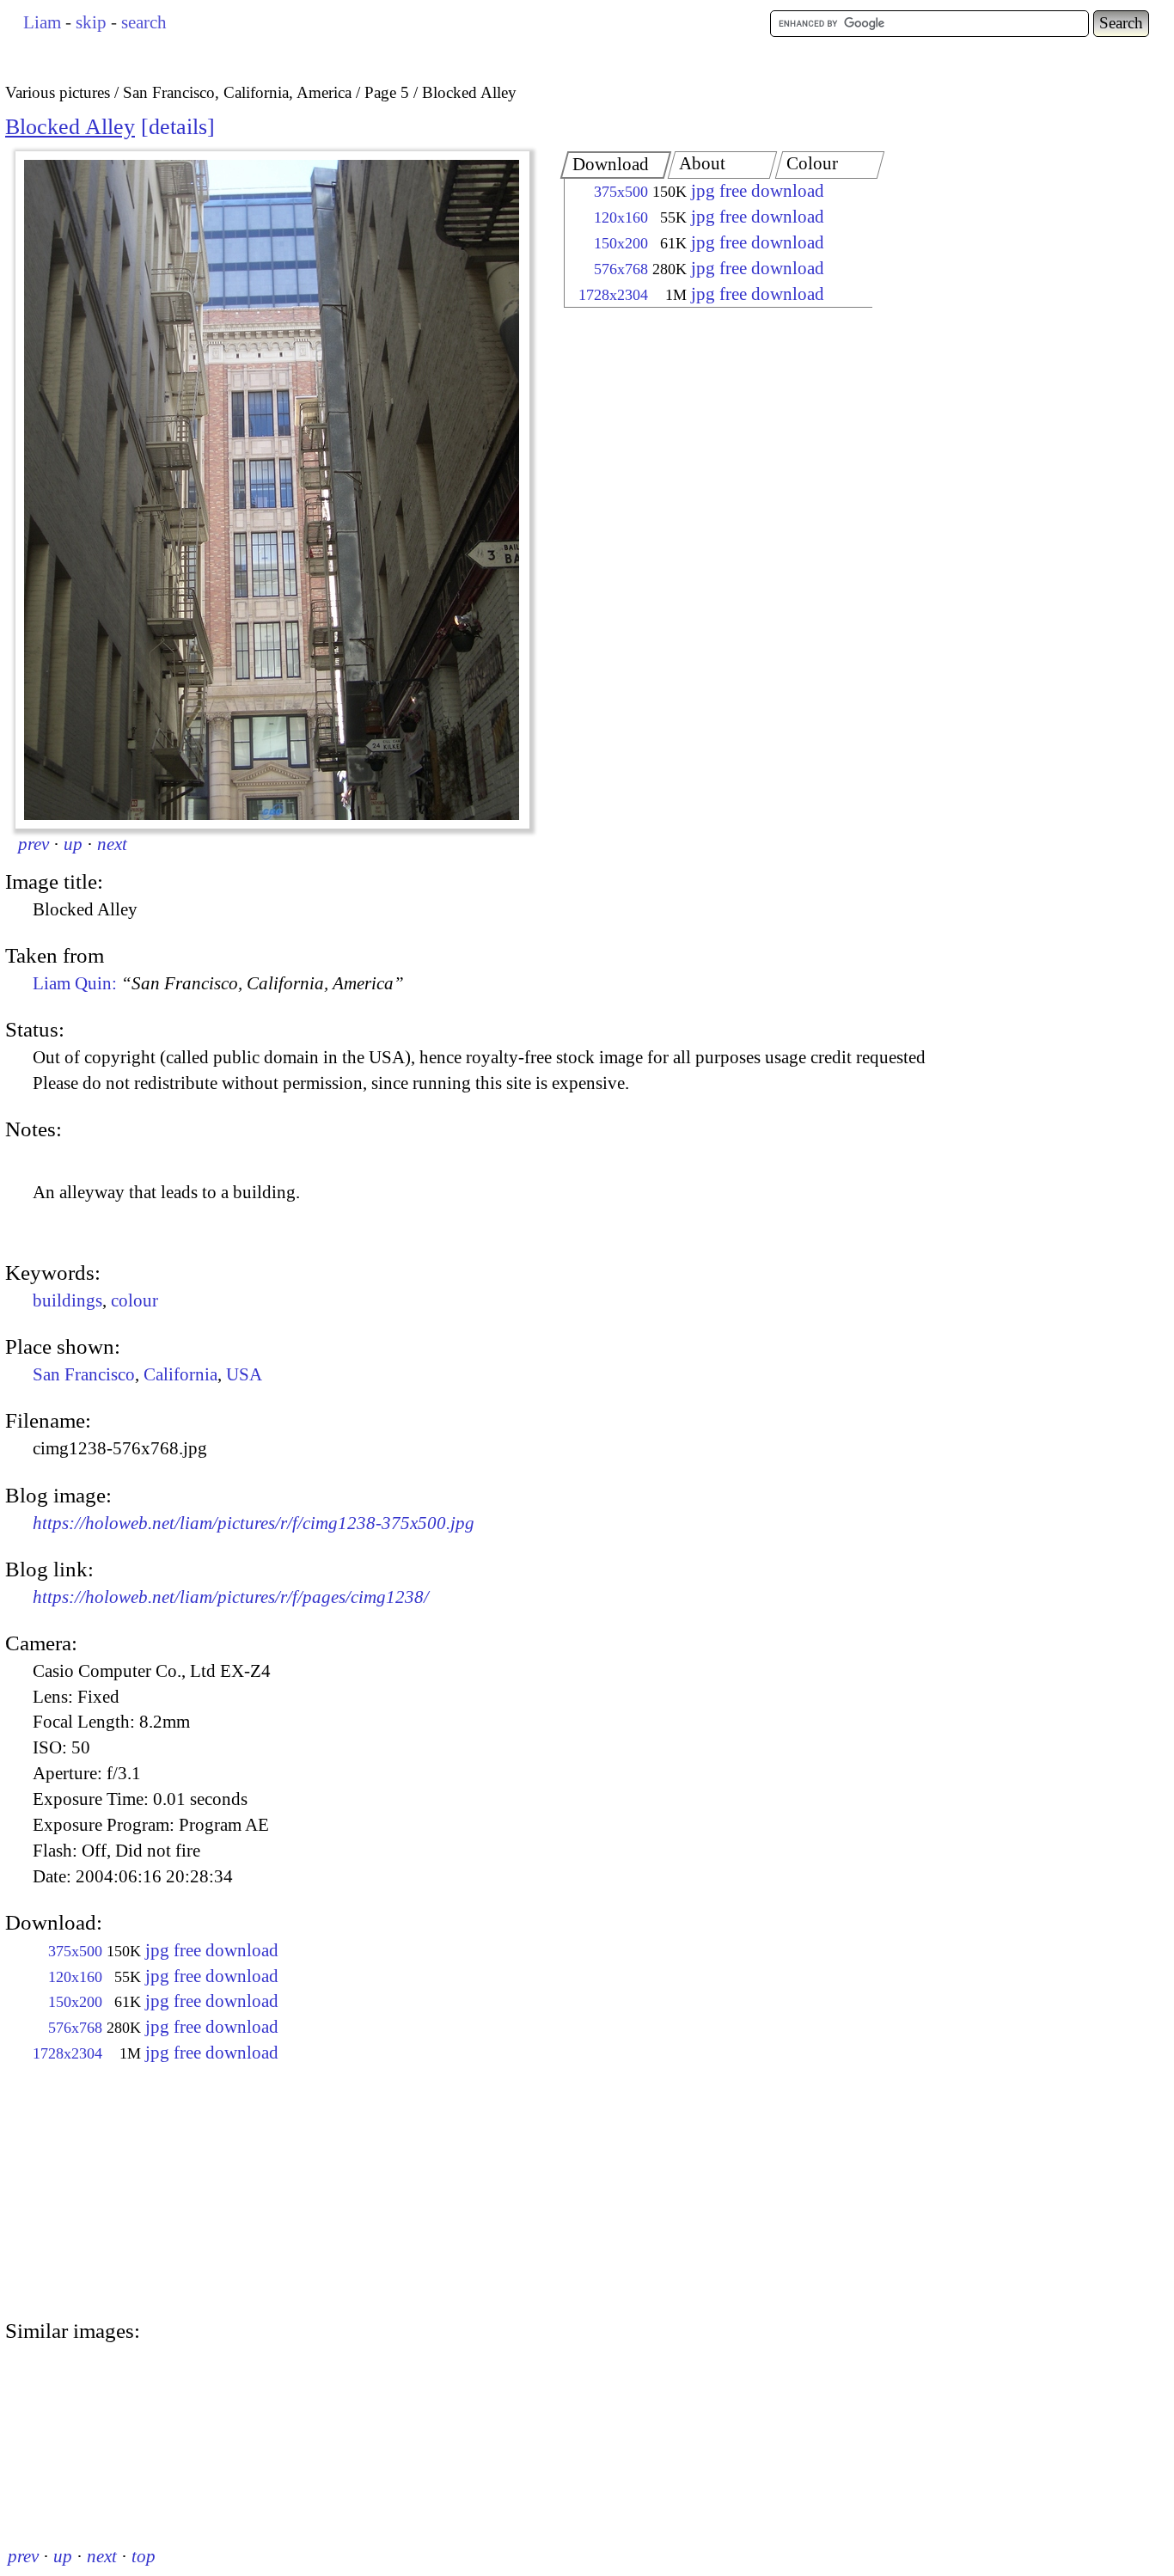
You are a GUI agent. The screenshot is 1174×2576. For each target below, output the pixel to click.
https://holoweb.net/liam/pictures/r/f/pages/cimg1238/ (231, 1597)
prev (34, 844)
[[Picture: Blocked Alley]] (272, 490)
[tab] (616, 165)
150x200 (621, 243)
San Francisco (84, 1374)
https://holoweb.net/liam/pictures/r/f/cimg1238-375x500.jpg (254, 1523)
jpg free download (758, 191)
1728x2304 (613, 295)
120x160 (621, 217)
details (178, 127)
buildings (67, 1300)
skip (91, 22)
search (144, 22)
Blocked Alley (70, 127)
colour (135, 1300)
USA (244, 1374)
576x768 (621, 269)
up (73, 844)
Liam (42, 22)
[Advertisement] (703, 451)
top (144, 2556)
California (180, 1374)
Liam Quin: (218, 983)
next (112, 844)
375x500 (621, 192)
